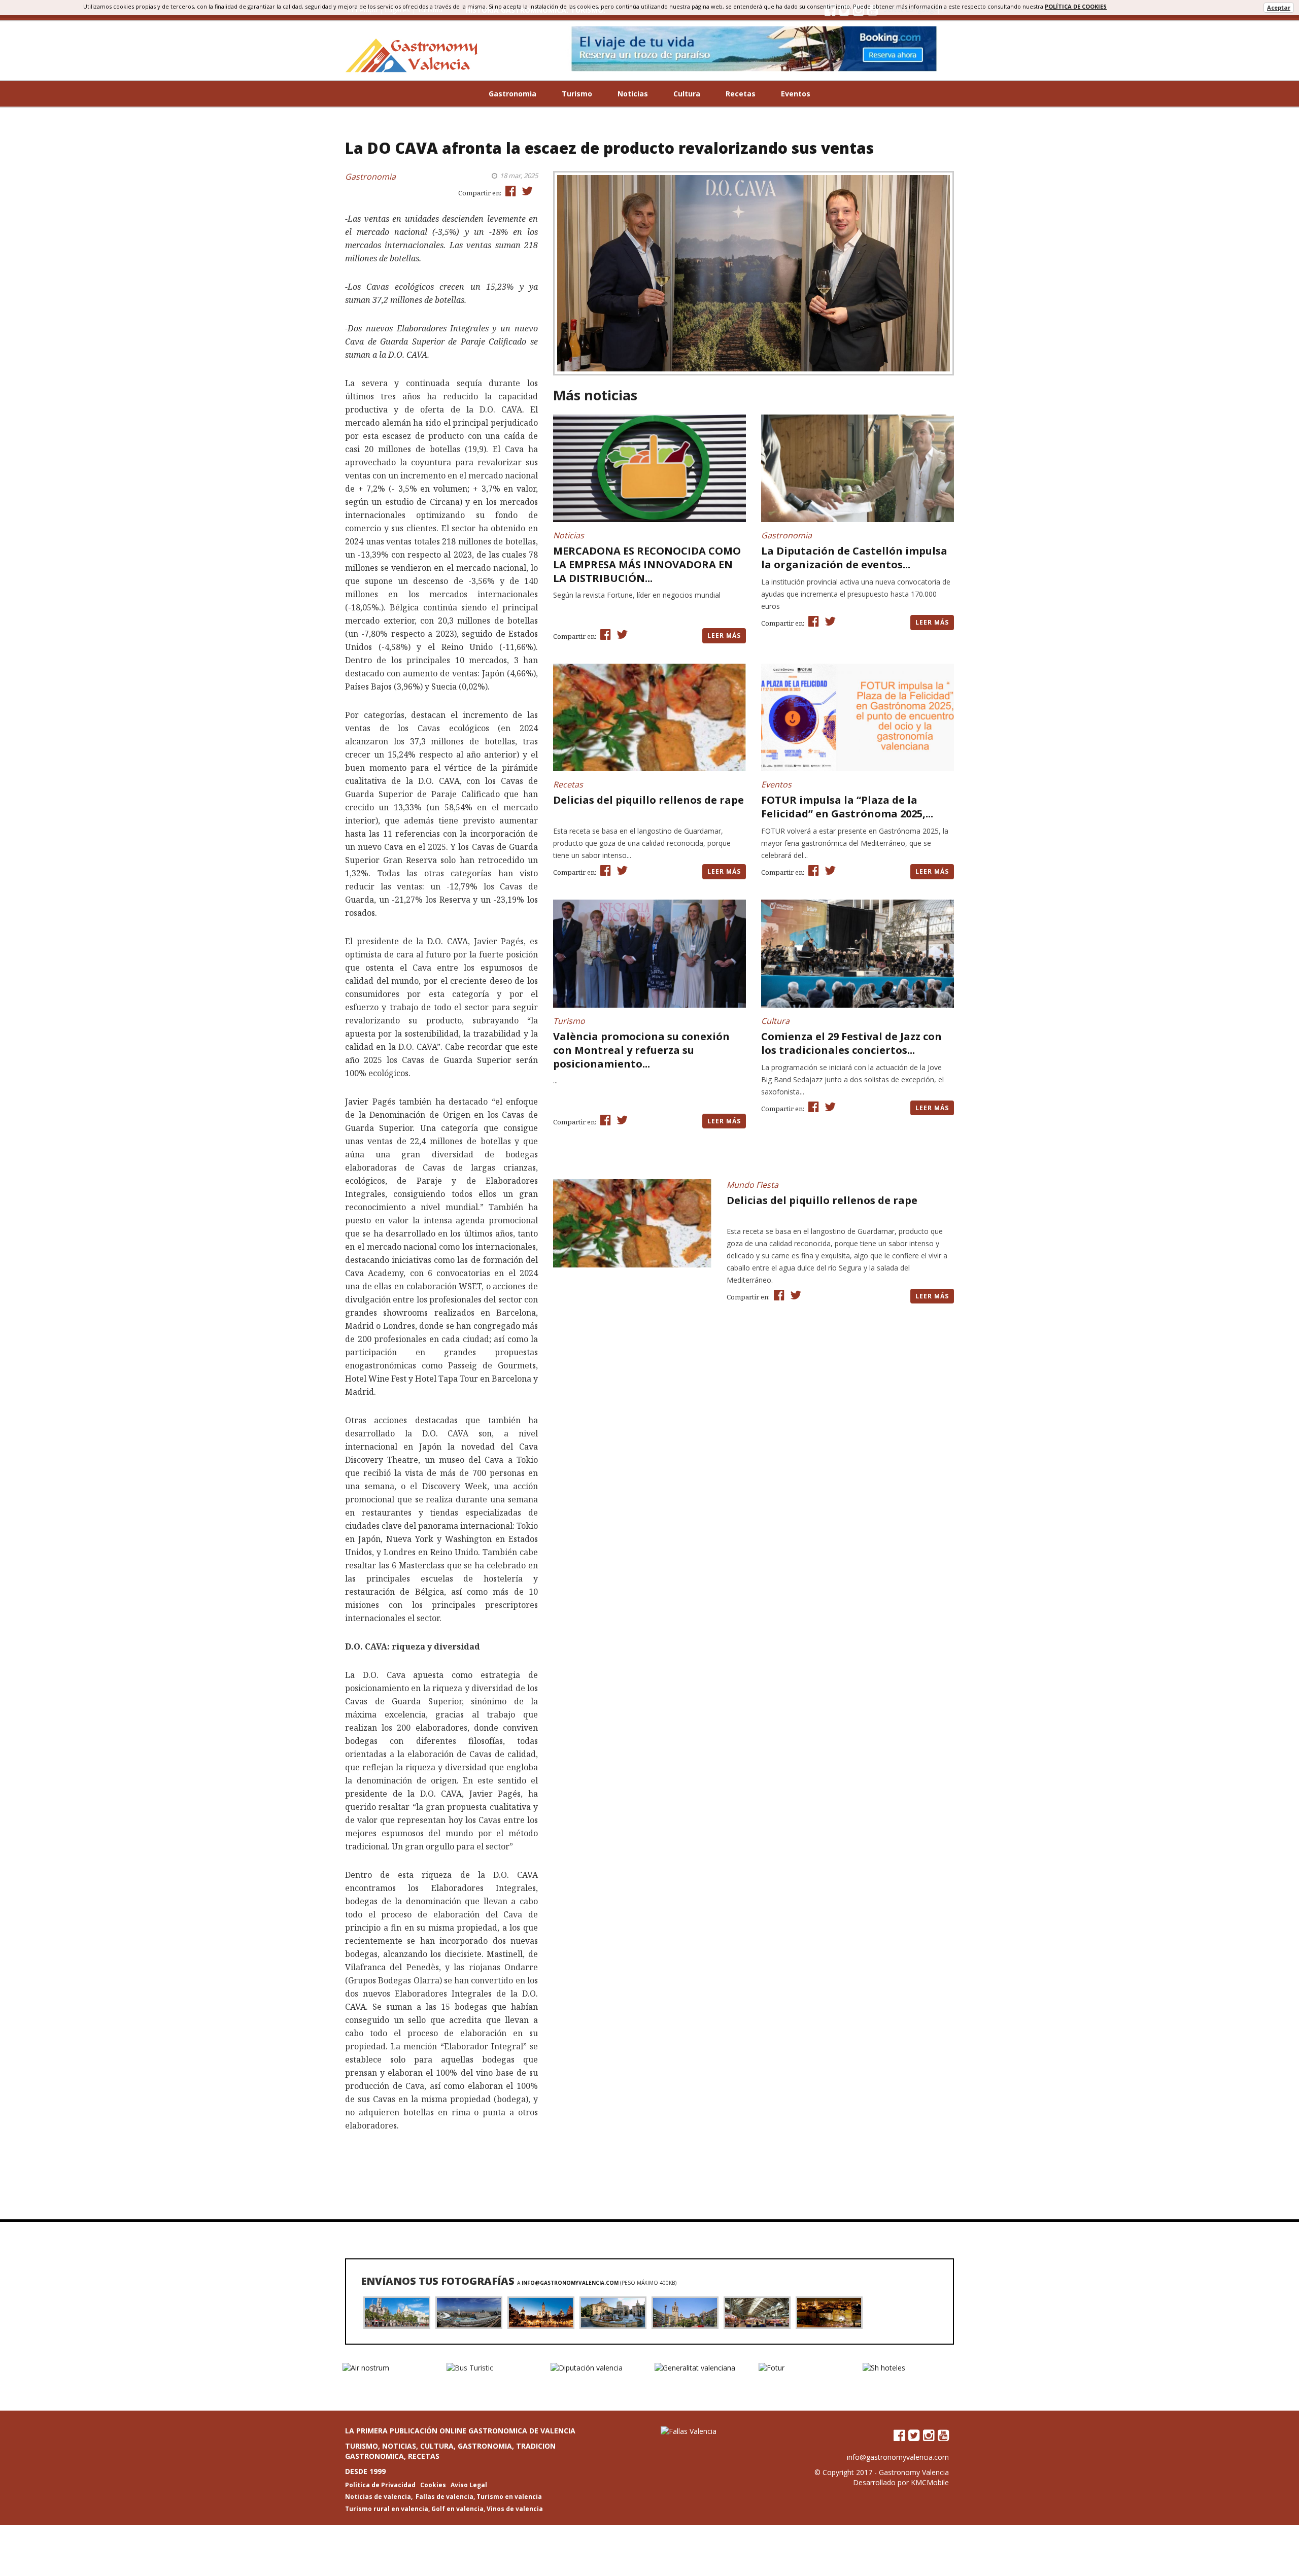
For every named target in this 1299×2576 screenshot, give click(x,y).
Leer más (724, 636)
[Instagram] (929, 2435)
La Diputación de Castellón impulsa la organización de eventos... (854, 558)
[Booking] (754, 49)
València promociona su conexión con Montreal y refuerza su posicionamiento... (641, 1050)
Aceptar (1279, 7)
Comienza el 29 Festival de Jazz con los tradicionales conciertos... (851, 1043)
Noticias (633, 94)
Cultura (687, 94)
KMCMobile (930, 2482)
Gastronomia (512, 94)
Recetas (741, 94)
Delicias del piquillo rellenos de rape (648, 800)
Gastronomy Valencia (914, 2472)
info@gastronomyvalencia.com (570, 2283)
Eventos (796, 94)
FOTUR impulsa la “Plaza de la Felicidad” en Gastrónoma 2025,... (847, 807)
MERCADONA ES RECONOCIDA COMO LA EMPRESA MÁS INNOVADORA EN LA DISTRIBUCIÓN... (647, 564)
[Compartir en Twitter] (526, 191)
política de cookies (1076, 6)
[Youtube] (943, 2435)
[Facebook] (899, 2435)
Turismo (577, 94)
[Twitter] (914, 2435)
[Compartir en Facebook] (509, 191)
